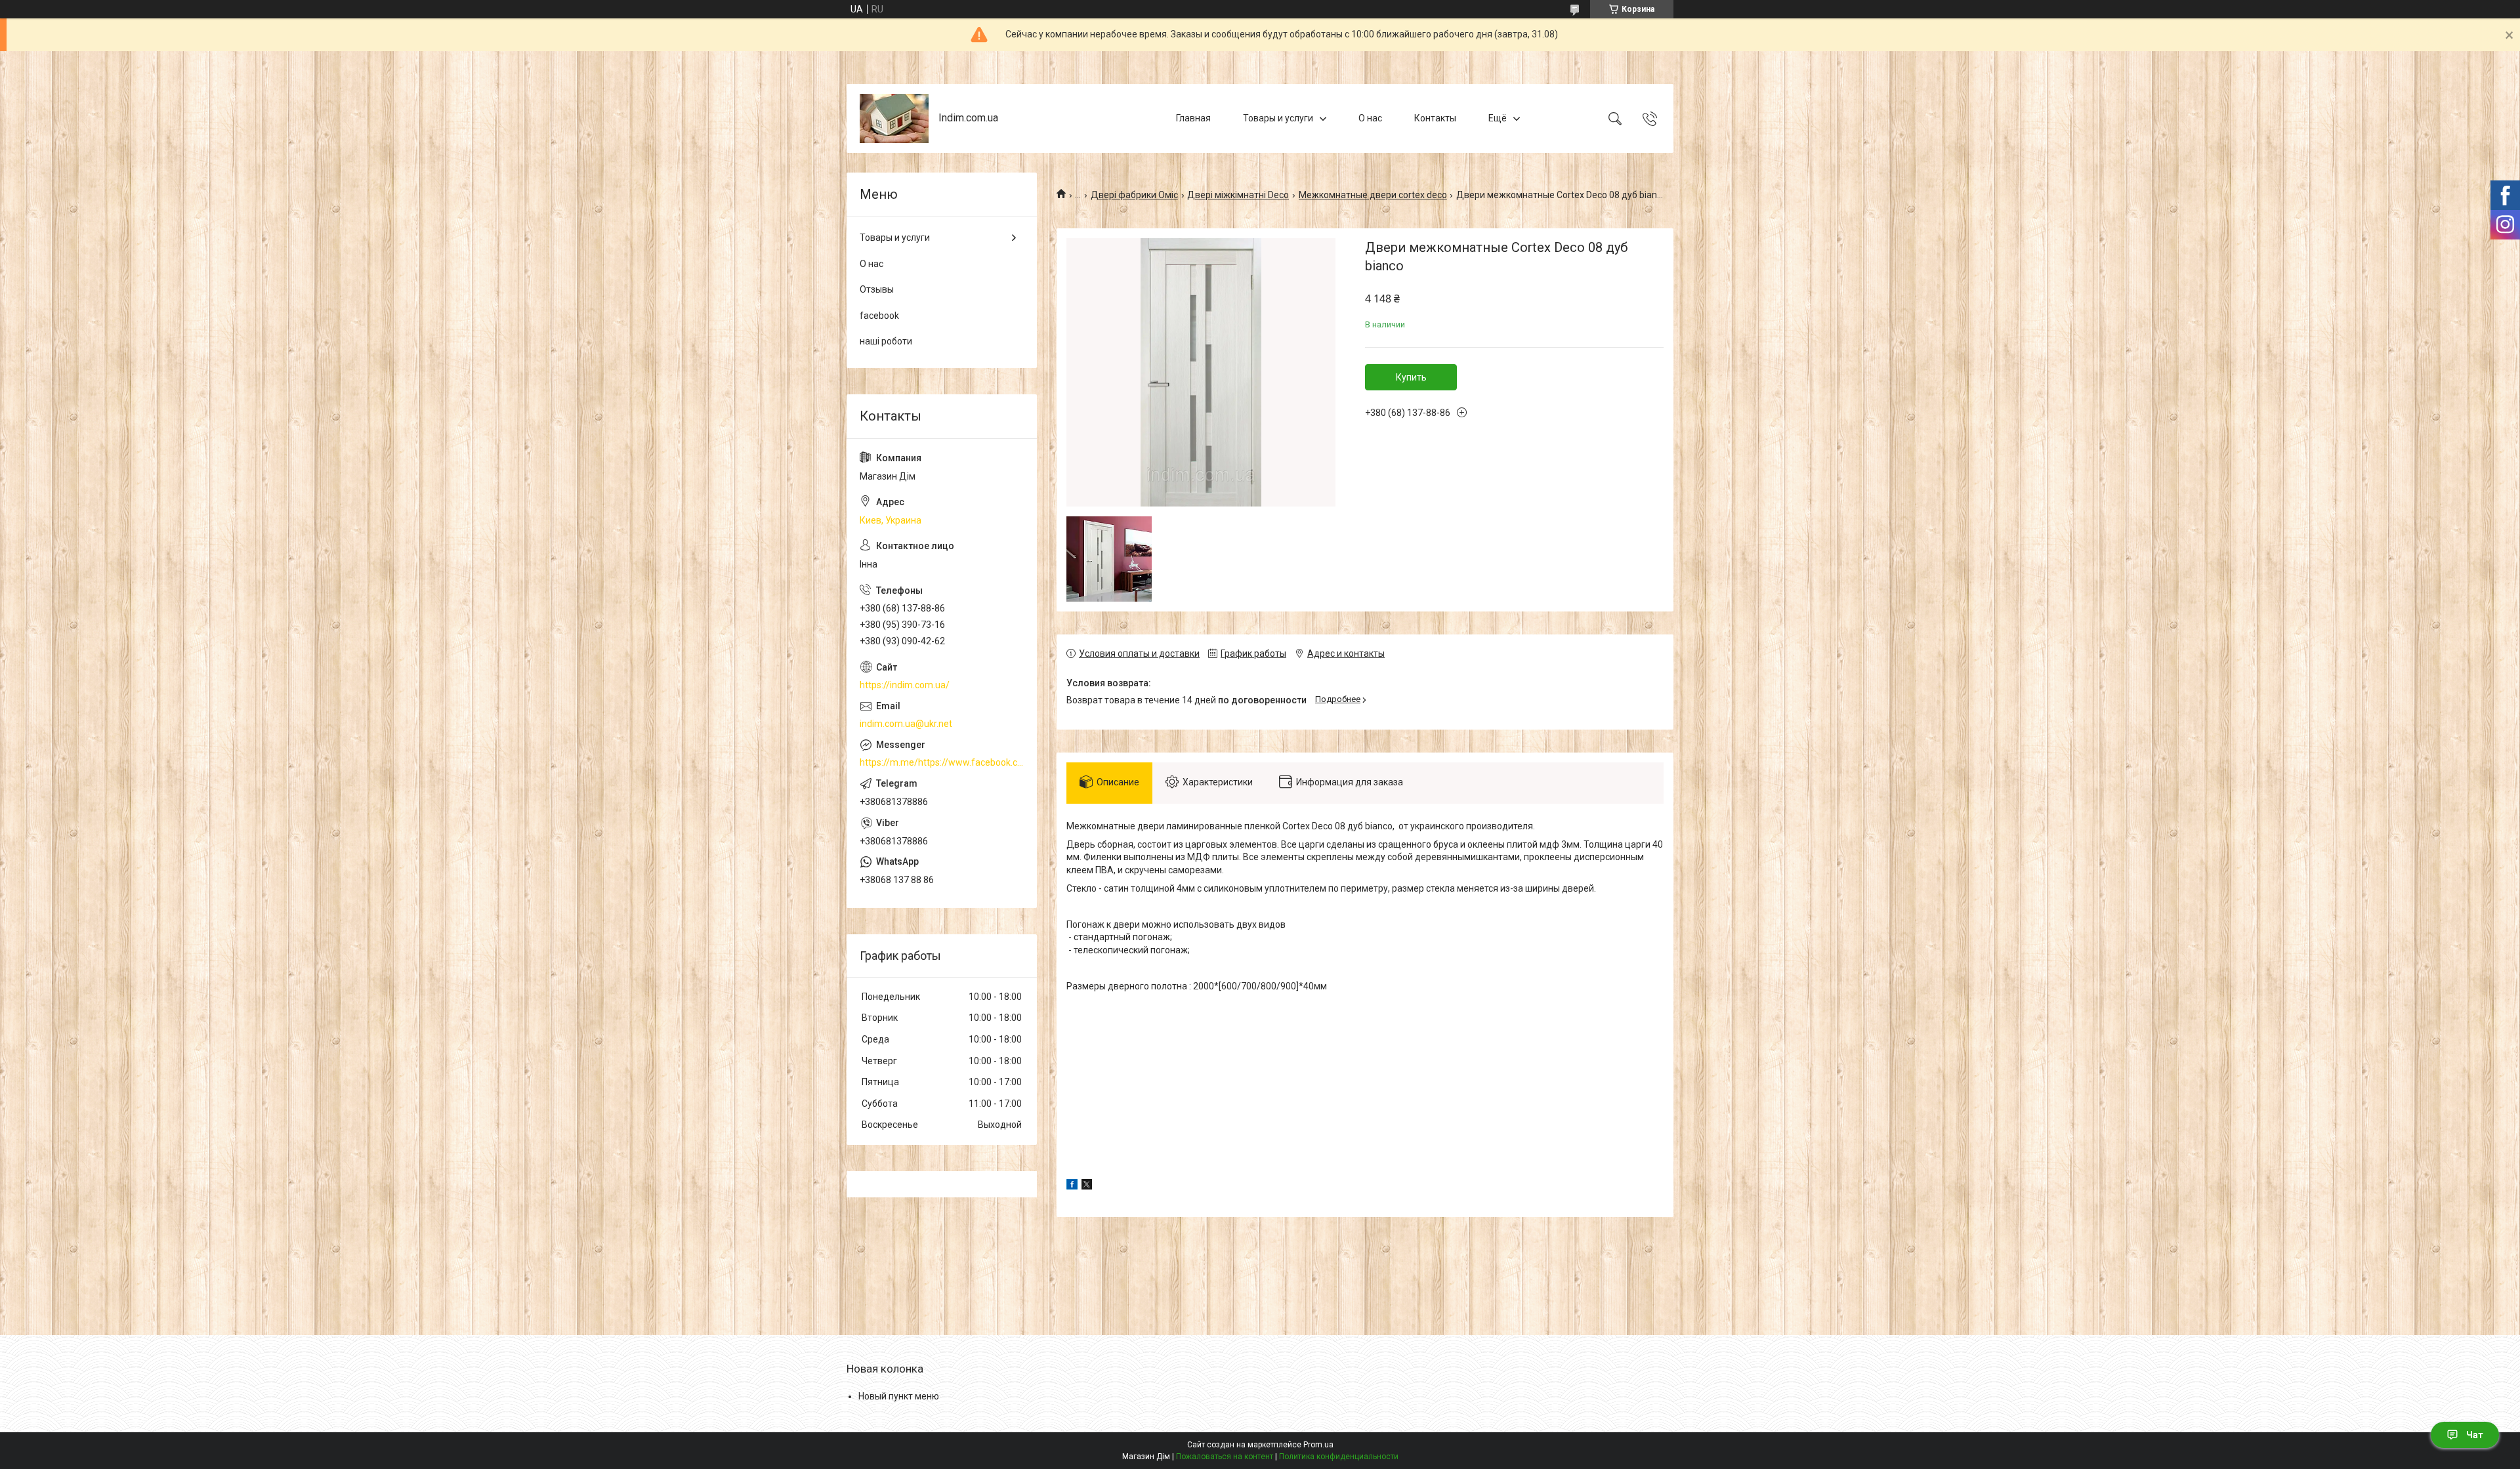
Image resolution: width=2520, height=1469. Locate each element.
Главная (1193, 118)
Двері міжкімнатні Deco (1238, 195)
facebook (879, 316)
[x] (1087, 1186)
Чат (2475, 1435)
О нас (1370, 118)
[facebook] (1072, 1186)
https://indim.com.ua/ (905, 685)
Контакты (1435, 118)
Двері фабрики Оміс (1134, 195)
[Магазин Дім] (894, 118)
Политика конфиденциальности (1339, 1457)
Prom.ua (1318, 1445)
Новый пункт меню (899, 1396)
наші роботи (886, 341)
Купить (1411, 377)
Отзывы (877, 289)
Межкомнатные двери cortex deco (1373, 195)
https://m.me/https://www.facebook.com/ (942, 762)
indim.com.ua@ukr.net (906, 724)
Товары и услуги (1278, 118)
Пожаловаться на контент (1225, 1457)
